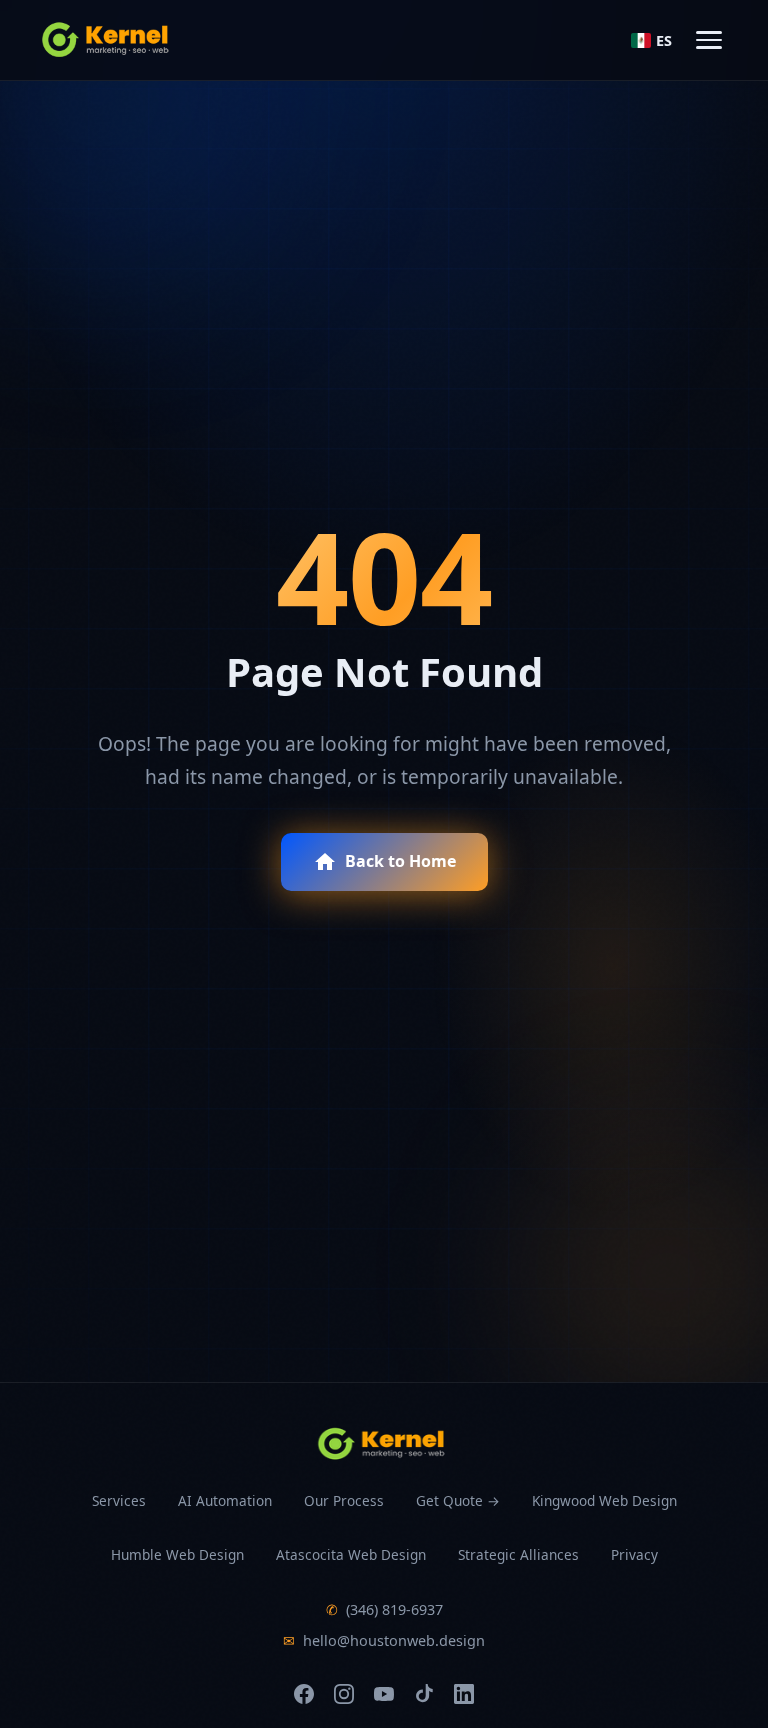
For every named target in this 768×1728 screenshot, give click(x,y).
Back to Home (400, 861)
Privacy (634, 1554)
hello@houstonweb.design (384, 1640)
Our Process (344, 1500)
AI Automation (225, 1500)
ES (664, 40)
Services (119, 1500)
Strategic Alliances (518, 1554)
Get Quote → (458, 1500)
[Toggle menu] (709, 40)
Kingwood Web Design (604, 1500)
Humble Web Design (177, 1554)
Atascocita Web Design (351, 1554)
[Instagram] (344, 1694)
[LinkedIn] (464, 1694)
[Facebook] (304, 1694)
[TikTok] (424, 1694)
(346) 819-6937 (384, 1609)
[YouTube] (384, 1694)
